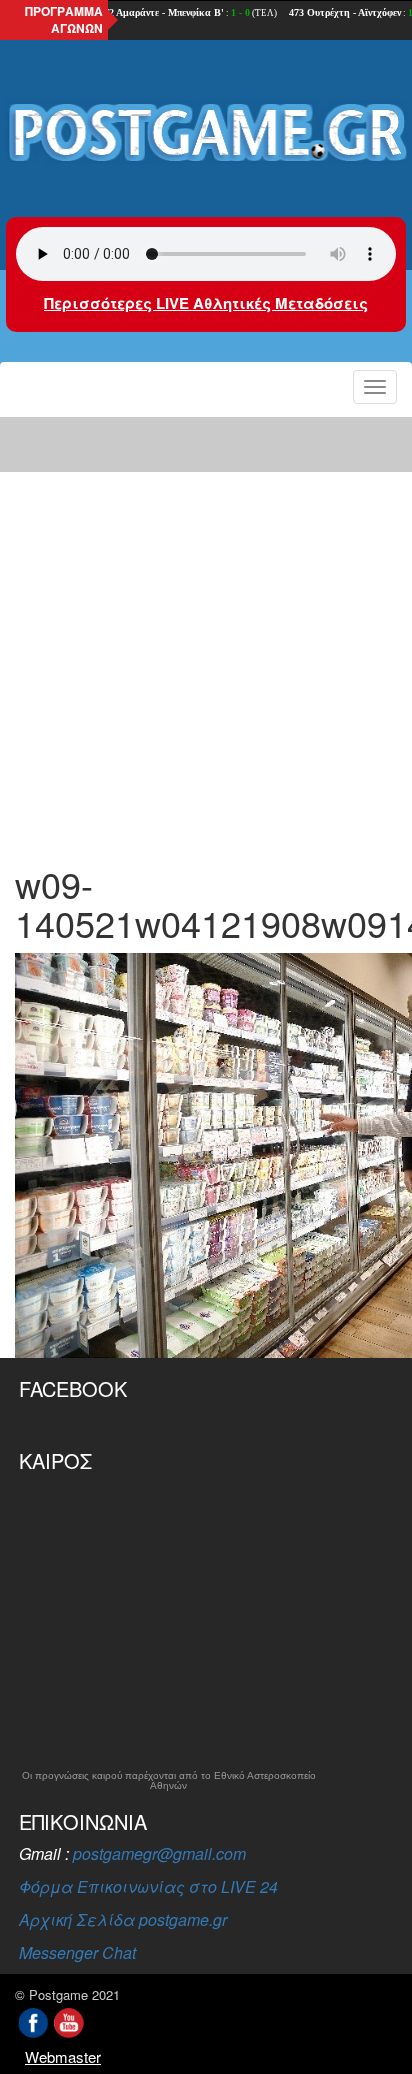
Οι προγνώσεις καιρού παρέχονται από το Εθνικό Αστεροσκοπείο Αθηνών (169, 1781)
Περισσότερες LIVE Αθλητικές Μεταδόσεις (206, 303)
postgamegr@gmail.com (159, 1853)
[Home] (206, 133)
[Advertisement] (206, 628)
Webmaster (63, 2056)
